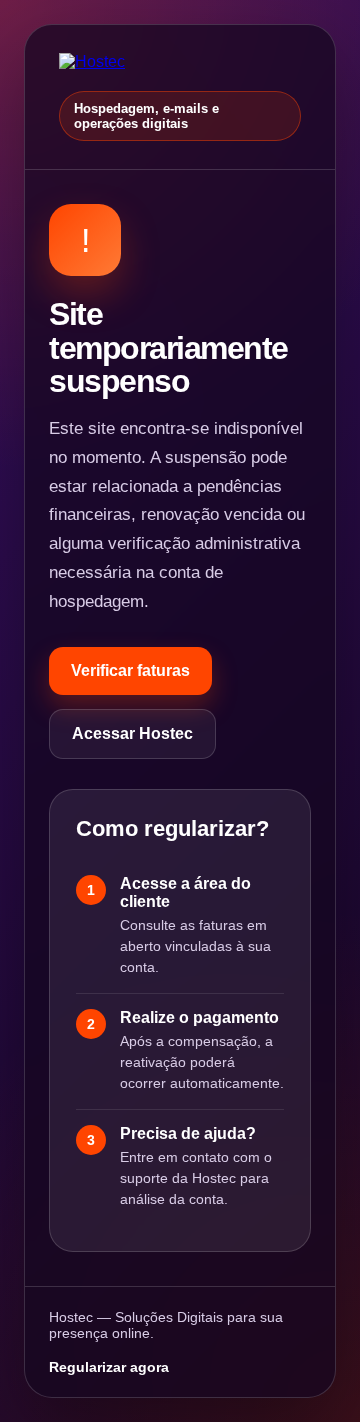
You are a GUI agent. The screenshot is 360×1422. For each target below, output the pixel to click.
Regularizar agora (109, 1367)
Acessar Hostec (132, 733)
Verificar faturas (130, 670)
